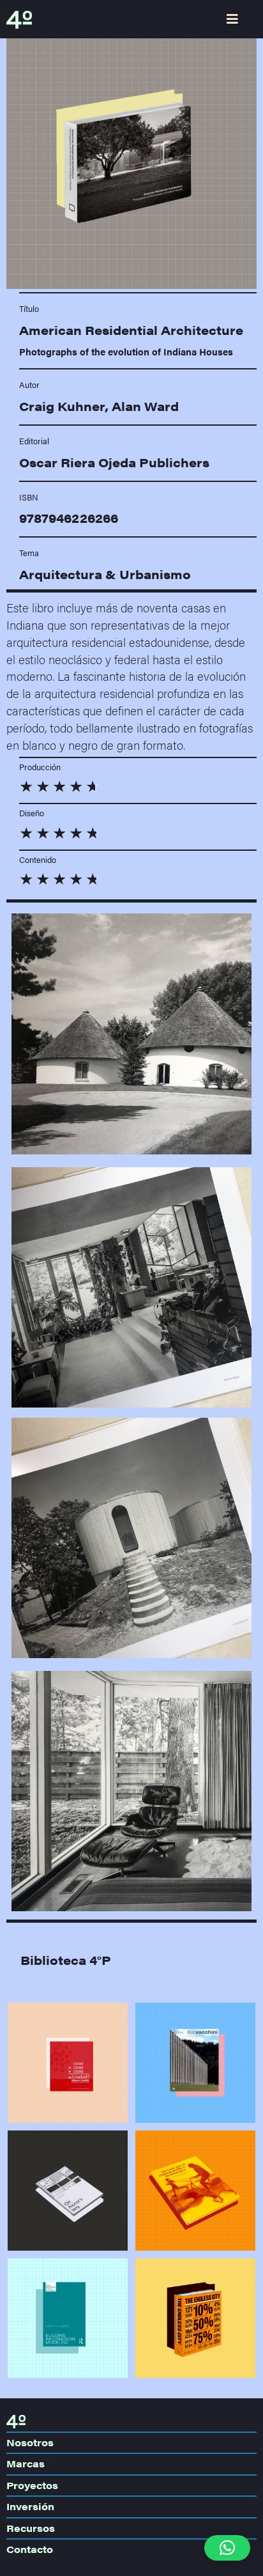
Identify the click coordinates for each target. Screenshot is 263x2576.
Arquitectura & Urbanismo (105, 574)
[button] (232, 19)
